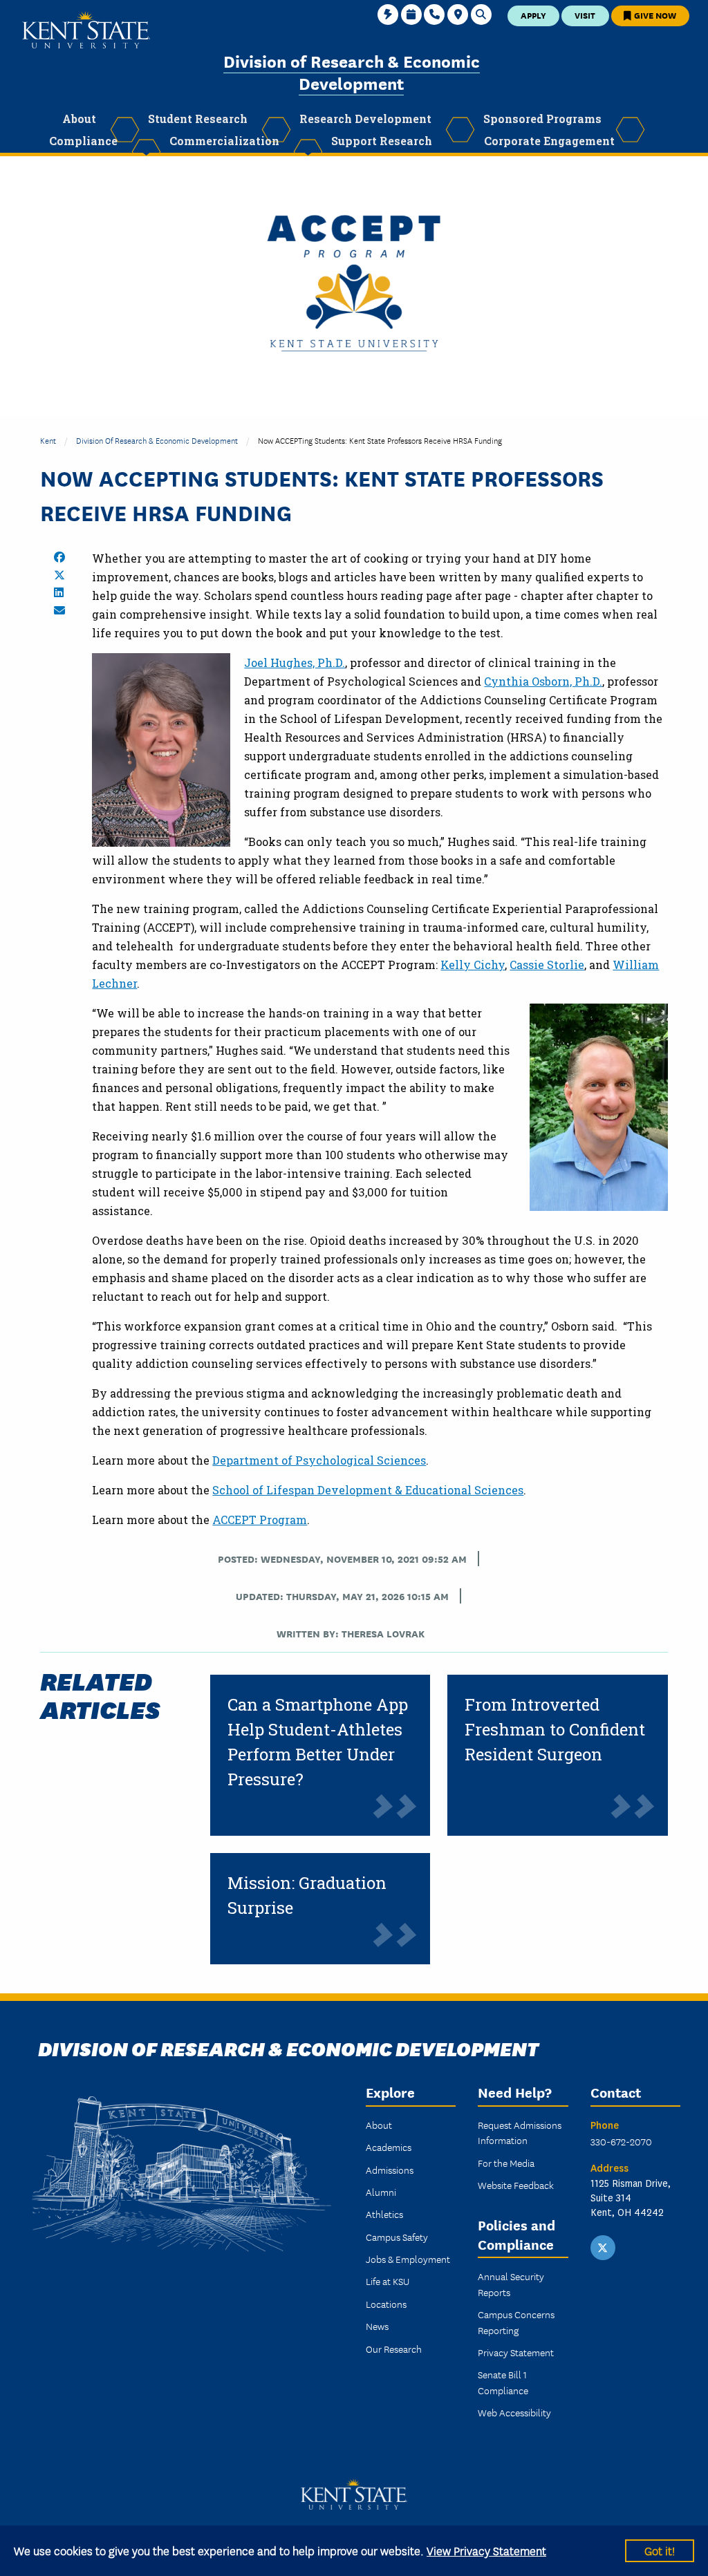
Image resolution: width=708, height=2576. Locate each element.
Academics (389, 2147)
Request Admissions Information (520, 2132)
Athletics (384, 2214)
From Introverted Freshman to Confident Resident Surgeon (555, 1729)
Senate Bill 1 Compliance (503, 2382)
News (377, 2326)
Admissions (390, 2170)
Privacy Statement (516, 2352)
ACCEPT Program (260, 1520)
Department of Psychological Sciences (319, 1460)
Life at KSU (388, 2281)
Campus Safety (397, 2237)
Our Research (394, 2349)
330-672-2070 (621, 2141)
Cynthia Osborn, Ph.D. (543, 681)
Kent (48, 440)
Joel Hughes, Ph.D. (295, 662)
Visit (585, 15)
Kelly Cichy (473, 965)
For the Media (506, 2163)
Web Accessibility (514, 2412)
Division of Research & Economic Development (352, 72)
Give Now (654, 15)
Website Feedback (516, 2185)
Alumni (381, 2192)
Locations (386, 2304)
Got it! (660, 2550)
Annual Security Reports (511, 2284)
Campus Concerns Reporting (516, 2322)
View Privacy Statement (486, 2550)
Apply (533, 15)
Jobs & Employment (408, 2259)
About (379, 2125)
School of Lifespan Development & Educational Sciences (368, 1490)
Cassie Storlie (547, 965)
